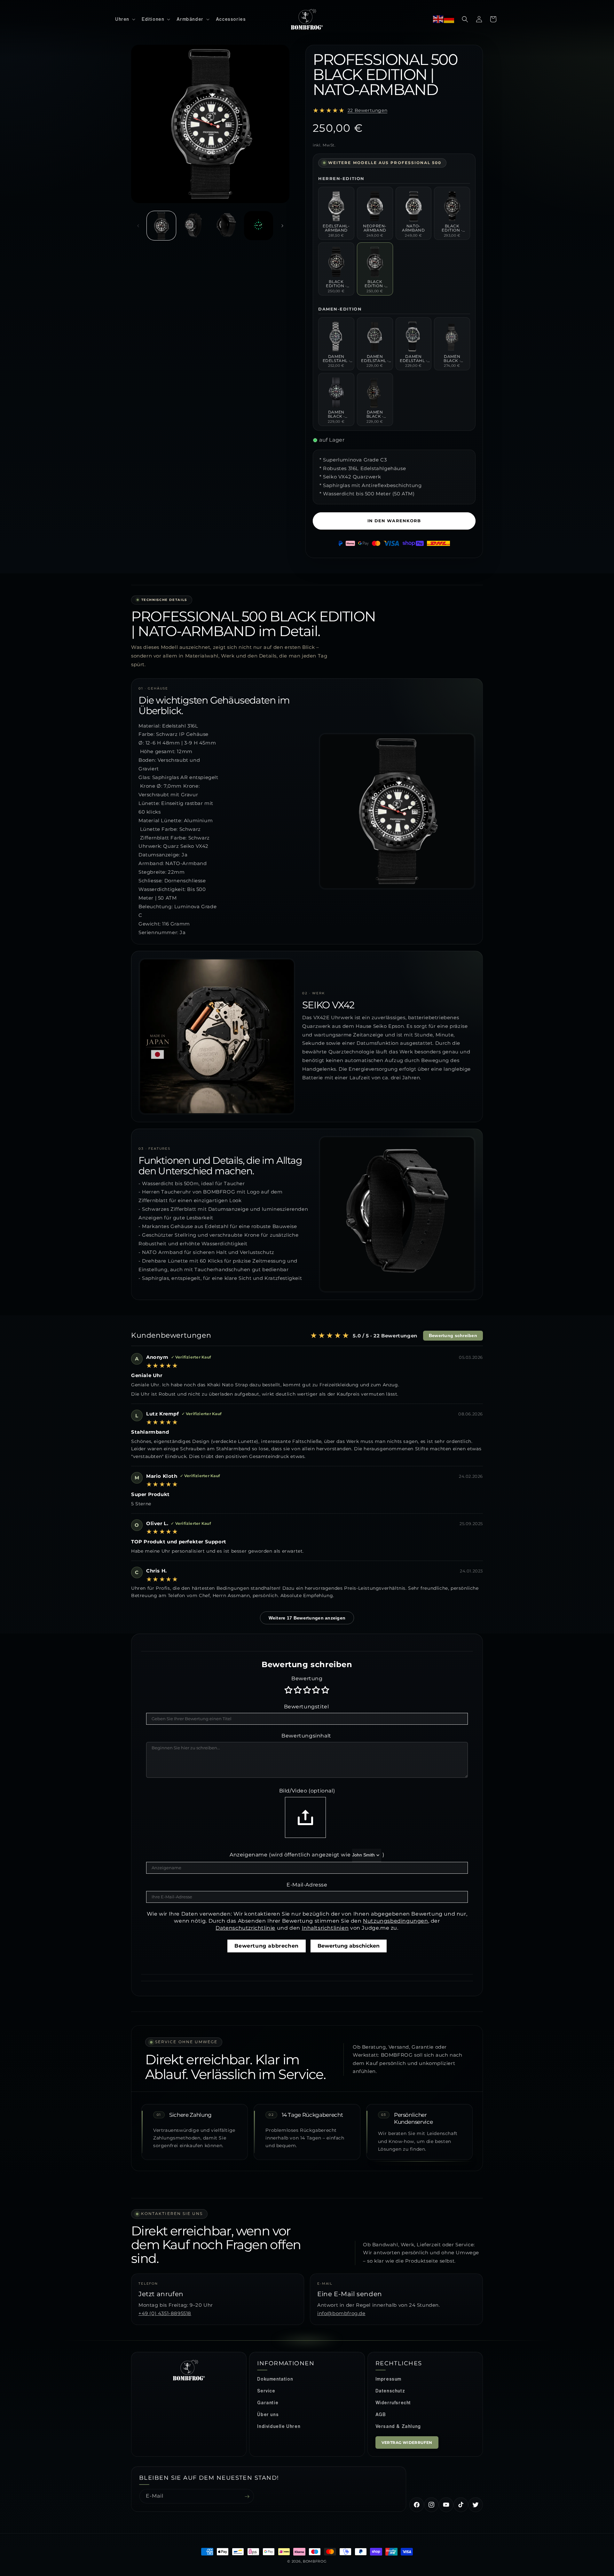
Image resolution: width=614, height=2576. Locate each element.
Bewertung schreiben (453, 1336)
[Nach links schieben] (138, 226)
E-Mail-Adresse (307, 1885)
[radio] (289, 1690)
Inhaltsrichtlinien (325, 1928)
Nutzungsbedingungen (395, 1921)
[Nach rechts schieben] (282, 226)
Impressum (388, 2379)
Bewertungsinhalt (306, 1736)
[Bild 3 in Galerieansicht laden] (226, 226)
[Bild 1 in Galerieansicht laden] (161, 226)
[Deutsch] (449, 19)
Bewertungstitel (307, 1707)
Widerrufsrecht (393, 2403)
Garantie (268, 2403)
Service (266, 2391)
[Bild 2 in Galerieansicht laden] (194, 226)
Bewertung (307, 1678)
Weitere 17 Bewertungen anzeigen (307, 1618)
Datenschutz (390, 2391)
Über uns (268, 2415)
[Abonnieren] (247, 2497)
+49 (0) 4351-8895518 (165, 2313)
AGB (381, 2415)
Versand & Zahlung (398, 2426)
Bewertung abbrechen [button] (266, 1946)
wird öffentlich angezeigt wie (311, 1855)
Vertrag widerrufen (407, 2442)
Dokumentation (275, 2379)
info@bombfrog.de (341, 2313)
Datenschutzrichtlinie (245, 1928)
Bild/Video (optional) (307, 1791)
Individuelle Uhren (279, 2426)
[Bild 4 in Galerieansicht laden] (259, 226)
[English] (438, 19)
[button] (125, 19)
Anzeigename (249, 1855)
